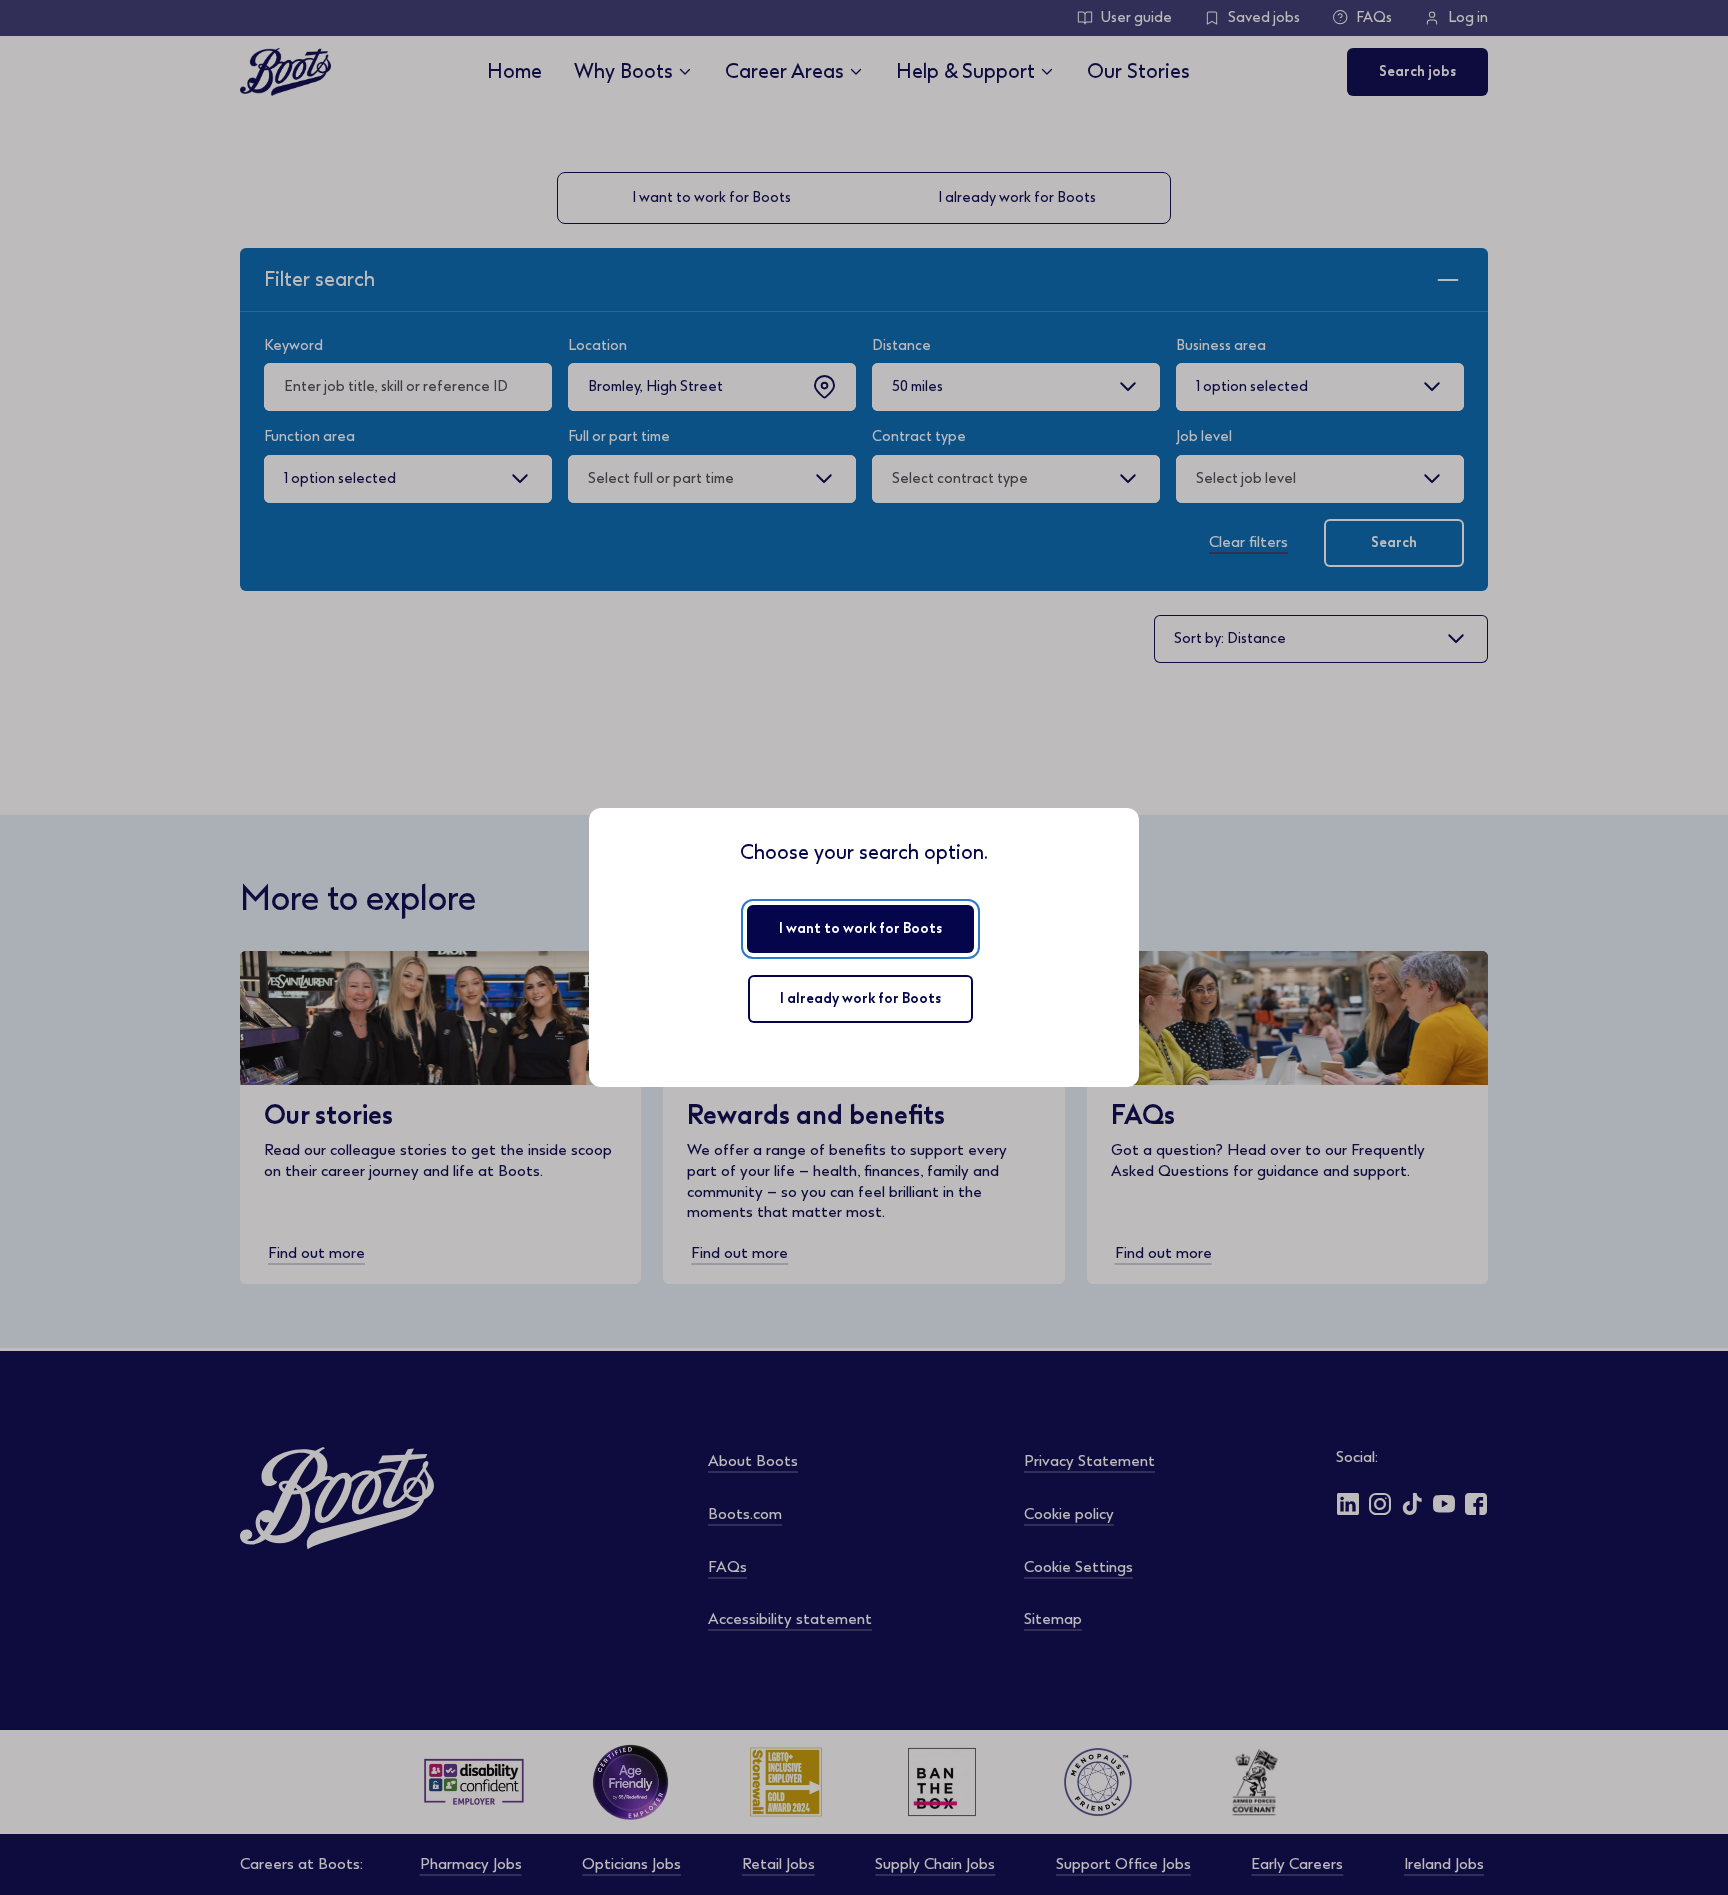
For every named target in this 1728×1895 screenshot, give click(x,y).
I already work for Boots (860, 998)
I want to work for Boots (860, 928)
